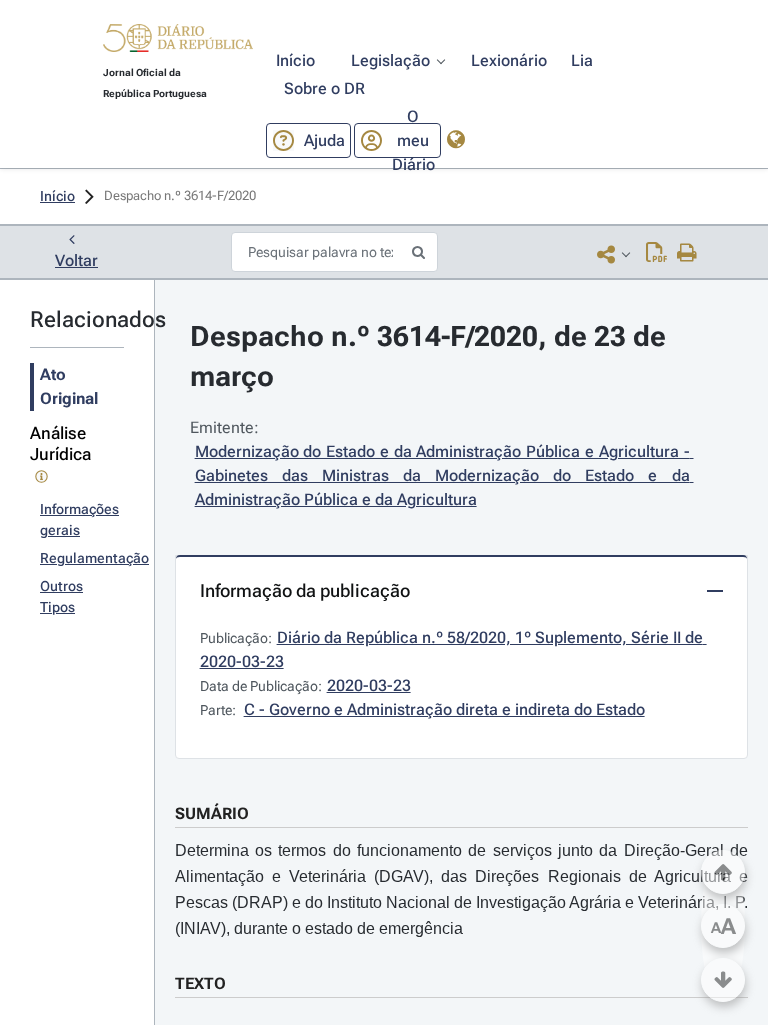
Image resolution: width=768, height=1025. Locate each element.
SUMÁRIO (212, 813)
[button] (178, 41)
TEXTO (200, 983)
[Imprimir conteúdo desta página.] (687, 254)
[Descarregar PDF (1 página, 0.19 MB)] (656, 254)
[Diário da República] (178, 42)
